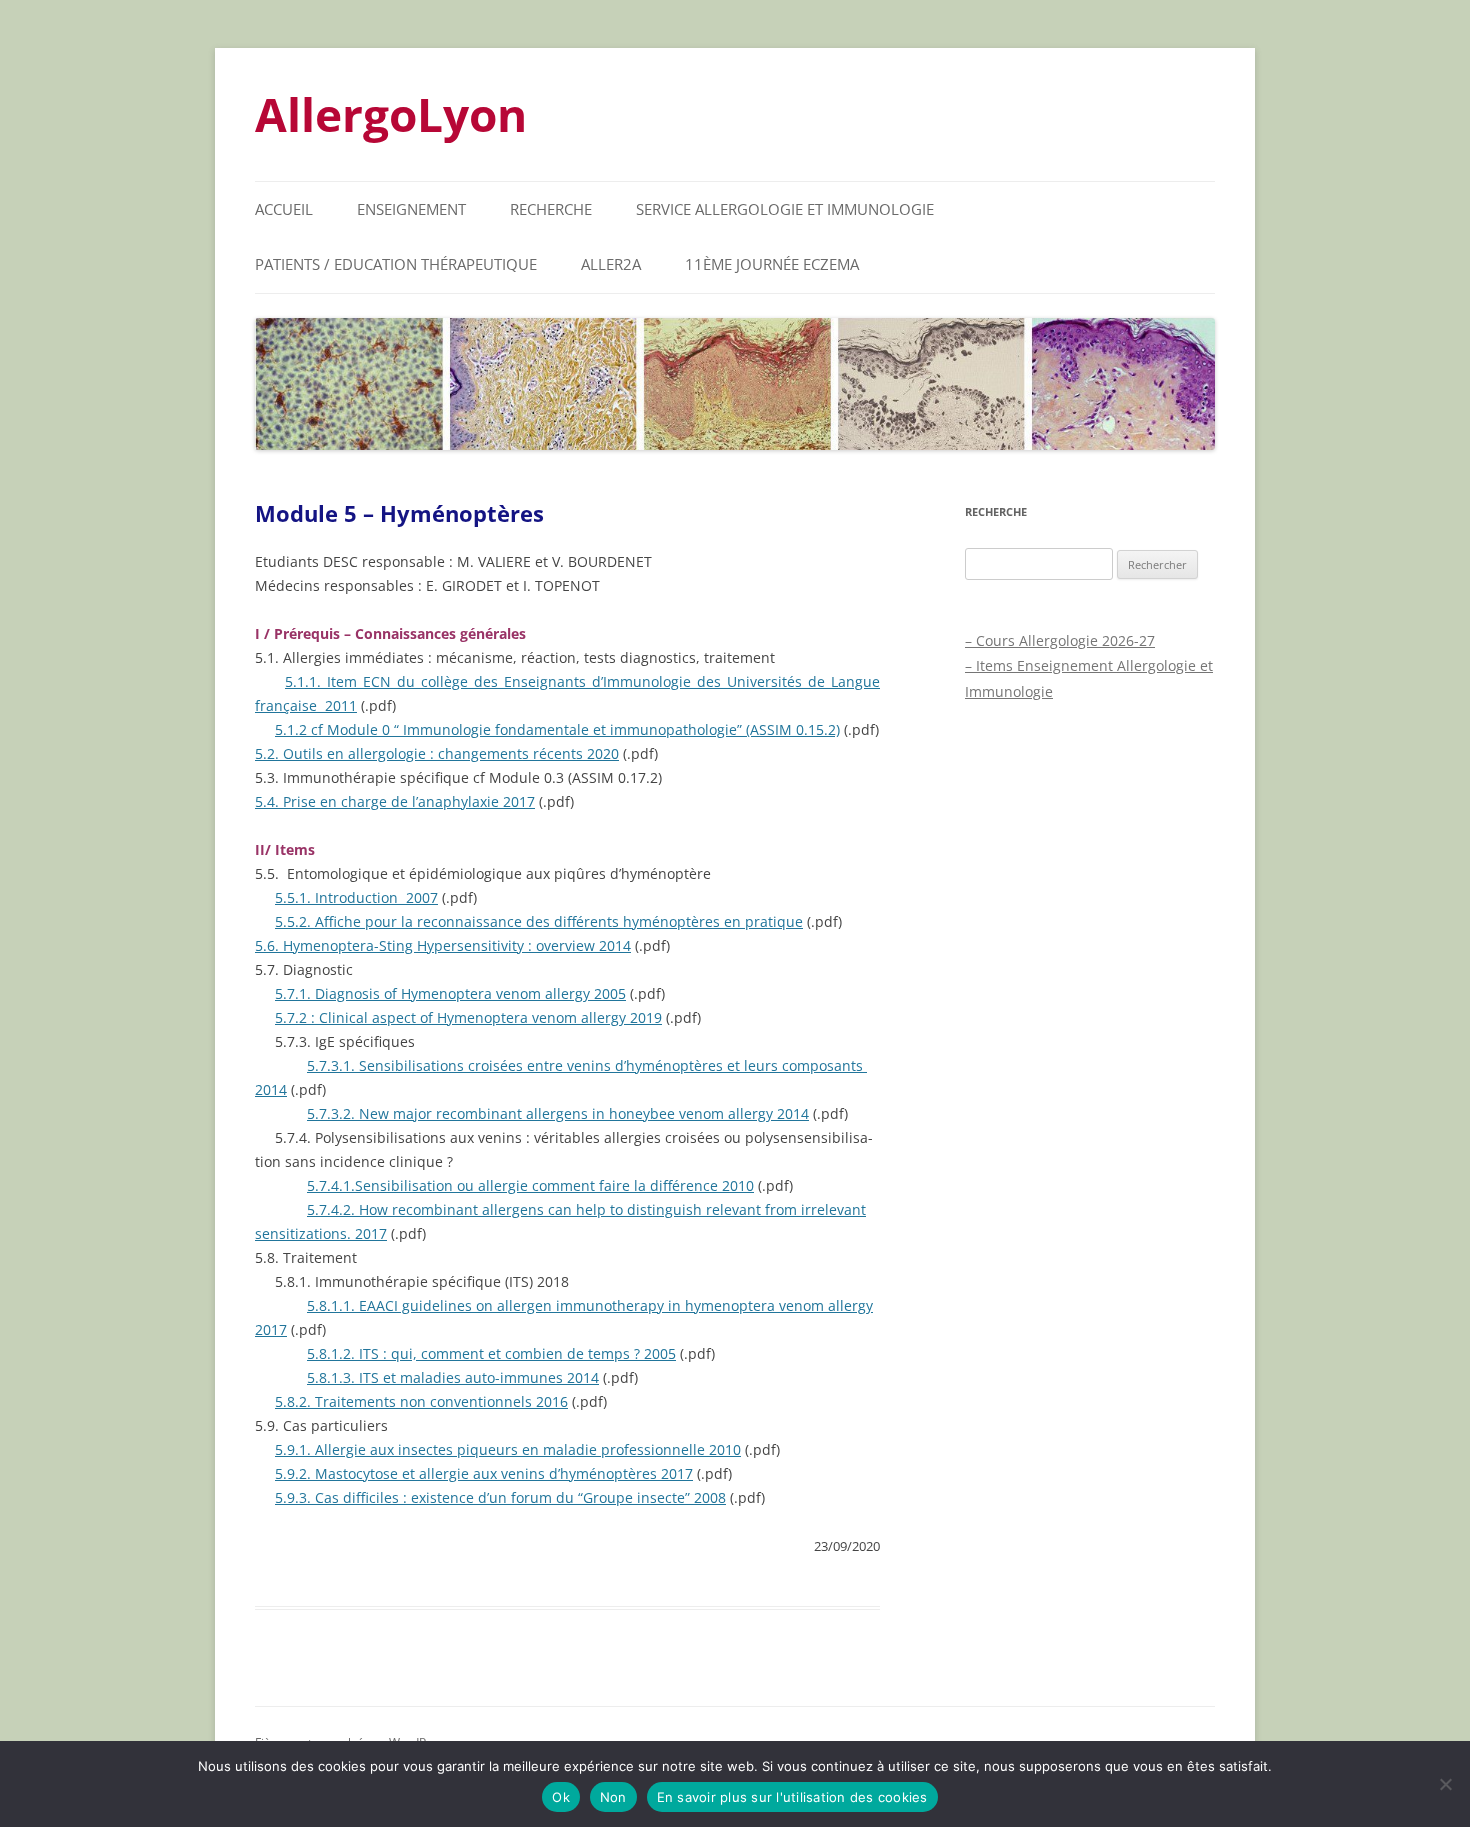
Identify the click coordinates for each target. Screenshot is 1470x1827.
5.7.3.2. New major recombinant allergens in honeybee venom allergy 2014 (558, 1113)
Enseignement (411, 209)
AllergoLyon (391, 114)
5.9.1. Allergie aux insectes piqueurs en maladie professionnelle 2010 (508, 1449)
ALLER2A (611, 264)
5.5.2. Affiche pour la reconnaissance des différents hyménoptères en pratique (539, 921)
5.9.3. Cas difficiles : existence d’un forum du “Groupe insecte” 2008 (500, 1497)
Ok (561, 1797)
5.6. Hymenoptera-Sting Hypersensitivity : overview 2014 (443, 945)
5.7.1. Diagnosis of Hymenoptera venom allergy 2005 (450, 993)
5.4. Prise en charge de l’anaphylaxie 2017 (395, 801)
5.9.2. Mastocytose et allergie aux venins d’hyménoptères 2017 (484, 1473)
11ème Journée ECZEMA (772, 264)
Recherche (551, 209)
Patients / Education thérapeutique (396, 264)
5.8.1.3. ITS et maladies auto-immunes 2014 (453, 1377)
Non (613, 1797)
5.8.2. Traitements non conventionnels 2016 (421, 1401)
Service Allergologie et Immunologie (785, 209)
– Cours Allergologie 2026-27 (1060, 640)
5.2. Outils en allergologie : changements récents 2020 (437, 753)
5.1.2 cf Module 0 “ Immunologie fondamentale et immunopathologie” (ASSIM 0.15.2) (557, 729)
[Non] (1445, 1784)
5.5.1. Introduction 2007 (356, 897)
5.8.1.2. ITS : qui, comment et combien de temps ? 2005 (491, 1353)
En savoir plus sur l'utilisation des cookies (792, 1797)
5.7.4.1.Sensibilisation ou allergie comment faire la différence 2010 (530, 1185)
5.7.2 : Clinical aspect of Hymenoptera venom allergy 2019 (468, 1017)
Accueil (284, 209)
